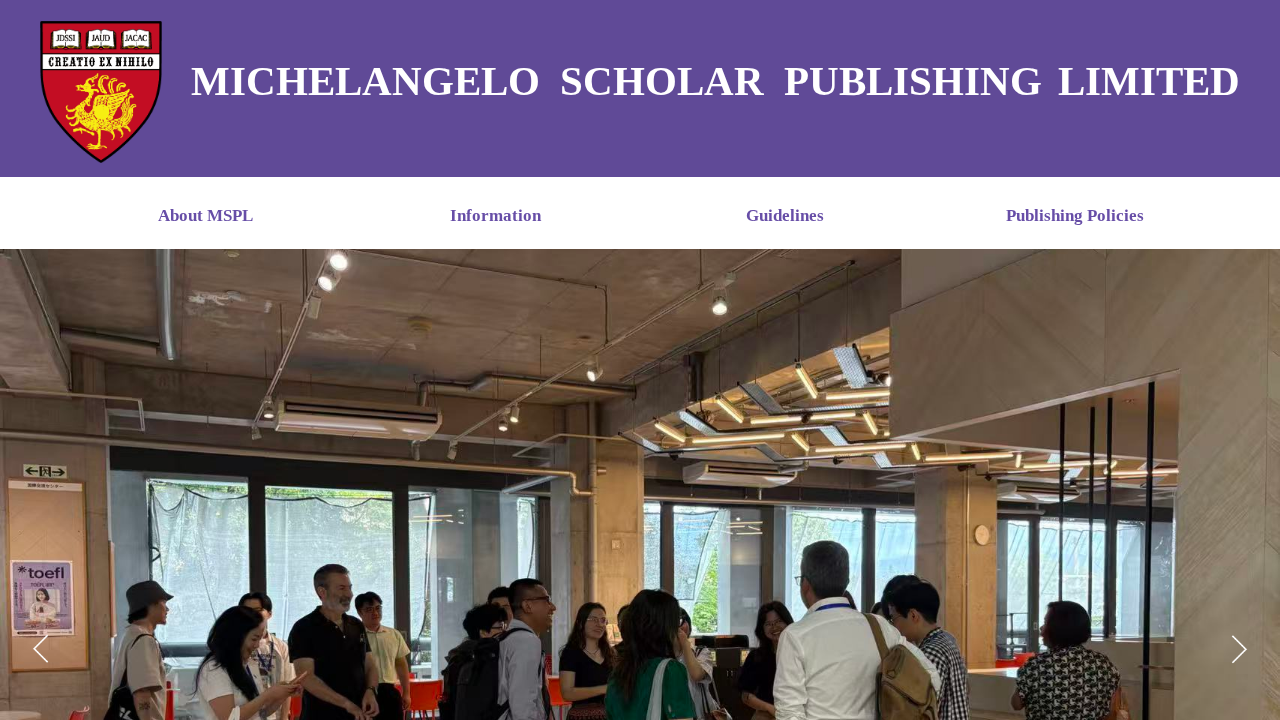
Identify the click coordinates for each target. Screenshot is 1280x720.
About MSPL (205, 215)
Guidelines (785, 215)
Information (495, 215)
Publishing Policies (1075, 215)
